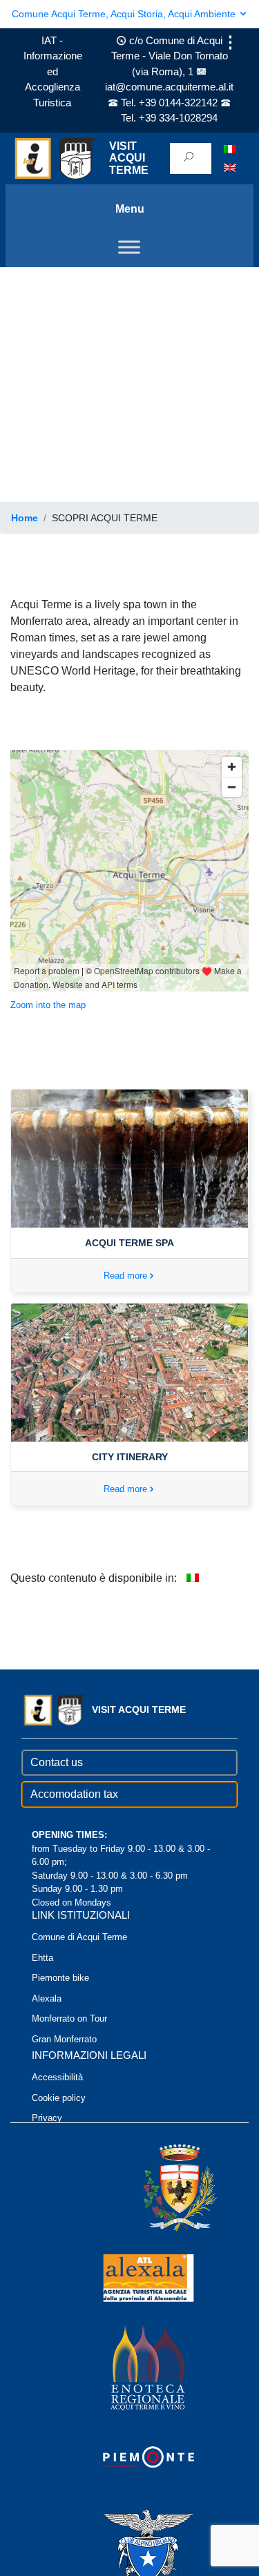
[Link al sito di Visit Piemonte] (130, 2456)
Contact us (57, 1762)
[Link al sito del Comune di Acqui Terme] (160, 2187)
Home (25, 518)
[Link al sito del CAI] (130, 2546)
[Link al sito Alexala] (130, 2277)
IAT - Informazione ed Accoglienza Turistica (53, 71)
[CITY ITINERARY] (129, 1372)
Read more (125, 1276)
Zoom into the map (48, 1005)
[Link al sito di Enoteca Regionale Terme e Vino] (130, 2366)
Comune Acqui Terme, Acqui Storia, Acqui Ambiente (125, 14)
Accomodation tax (74, 1794)
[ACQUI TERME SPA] (129, 1158)
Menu (130, 209)
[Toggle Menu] (129, 247)
